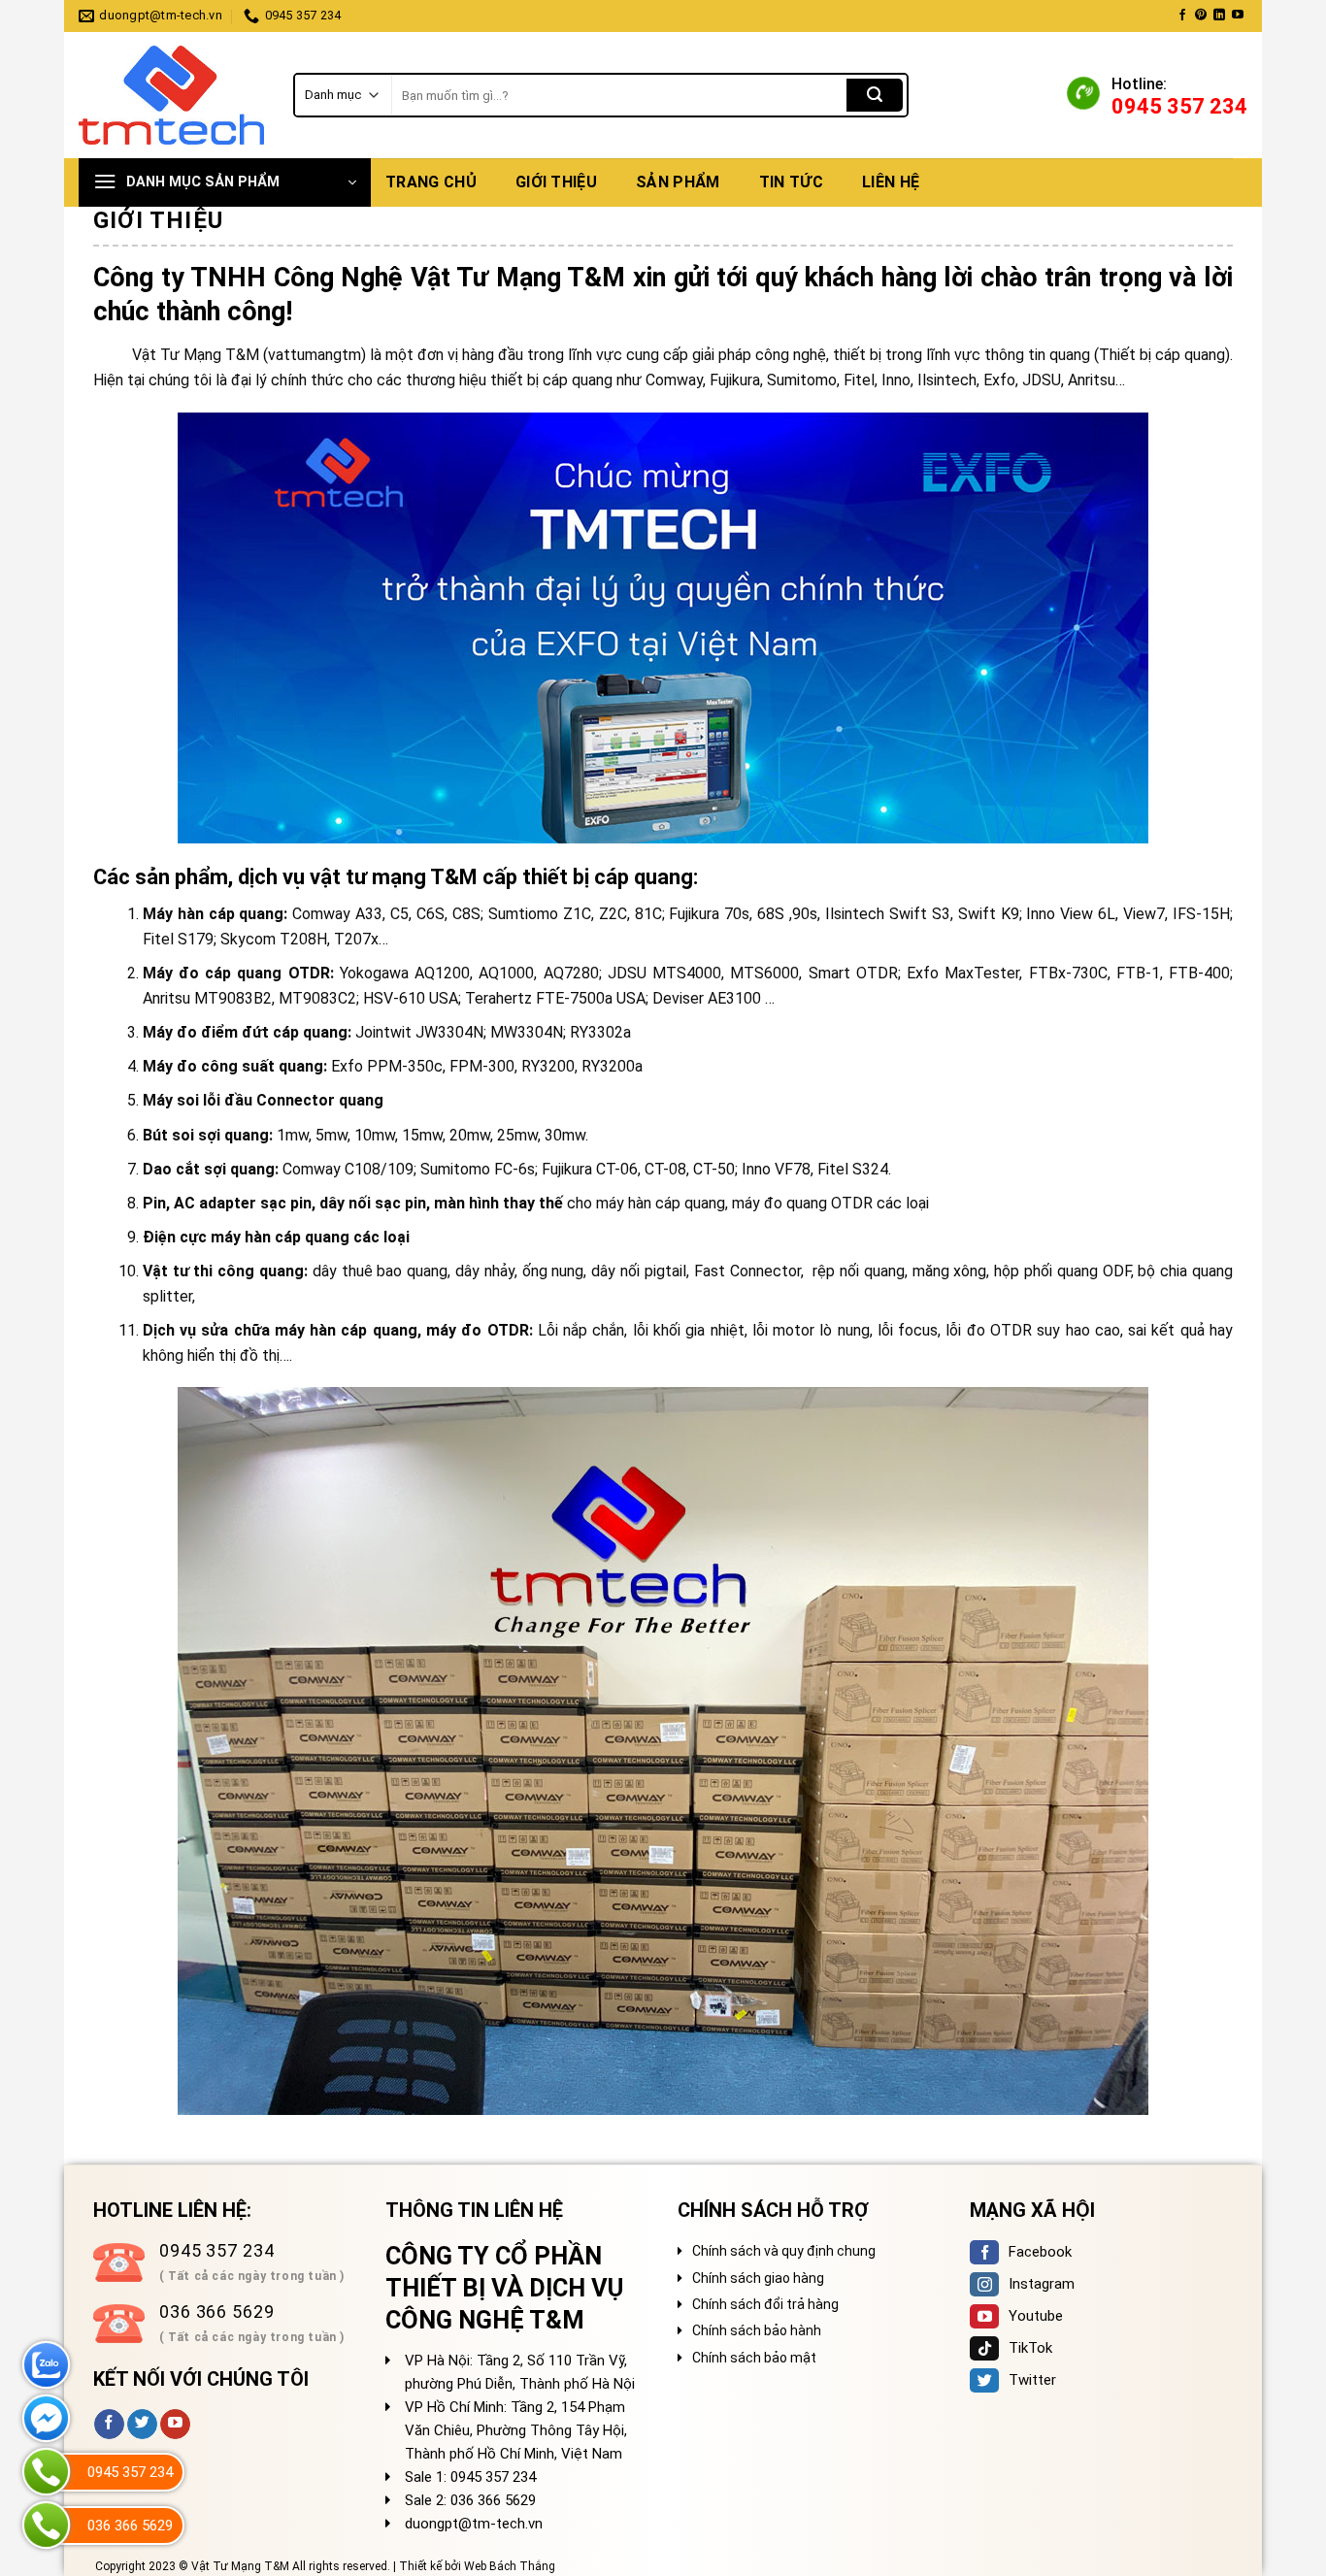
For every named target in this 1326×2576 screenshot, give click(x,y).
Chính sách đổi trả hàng (765, 2304)
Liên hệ (891, 182)
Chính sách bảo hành (757, 2330)
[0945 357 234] (46, 2472)
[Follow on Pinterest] (1201, 16)
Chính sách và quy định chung (784, 2251)
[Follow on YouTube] (1238, 16)
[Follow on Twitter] (142, 2425)
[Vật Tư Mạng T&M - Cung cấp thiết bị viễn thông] (171, 96)
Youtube (1036, 2316)
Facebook (1040, 2252)
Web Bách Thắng (510, 2566)
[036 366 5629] (46, 2525)
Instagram (1042, 2284)
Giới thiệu (556, 182)
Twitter (1032, 2380)
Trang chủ (431, 182)
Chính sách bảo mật (754, 2358)
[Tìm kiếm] (875, 95)
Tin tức (791, 182)
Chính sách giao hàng (758, 2278)
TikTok (1030, 2348)
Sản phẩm (678, 182)
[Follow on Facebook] (1182, 16)
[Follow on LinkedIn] (1219, 16)
